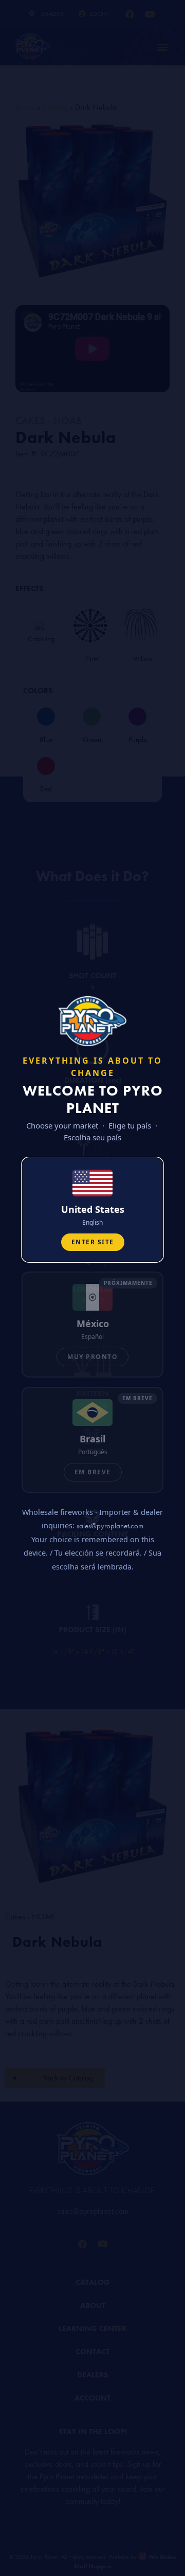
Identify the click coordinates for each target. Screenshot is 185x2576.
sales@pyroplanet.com (110, 1526)
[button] (92, 1210)
